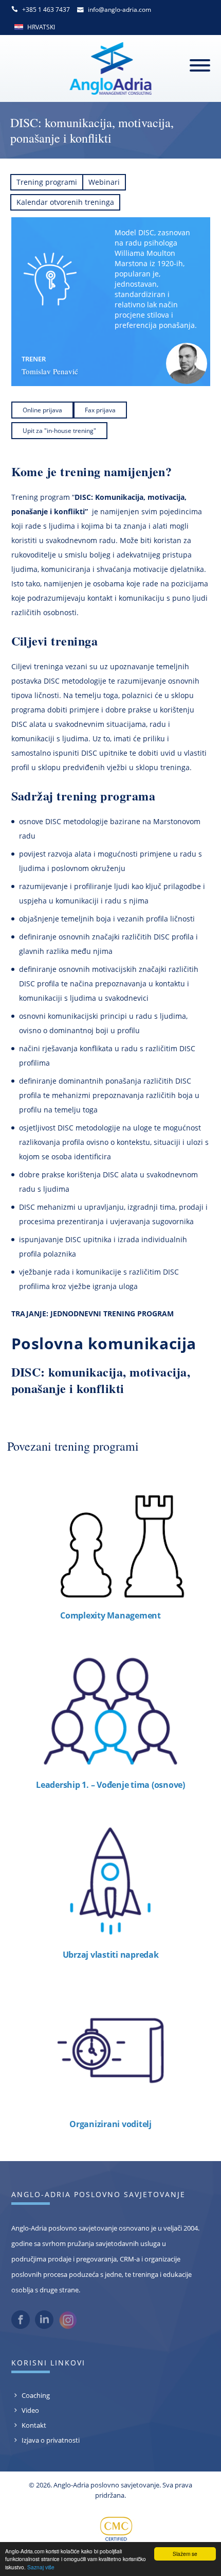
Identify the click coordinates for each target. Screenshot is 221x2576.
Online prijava (42, 410)
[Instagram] (68, 2327)
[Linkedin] (44, 2326)
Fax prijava (100, 410)
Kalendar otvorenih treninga (65, 202)
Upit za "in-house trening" (59, 431)
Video (30, 2410)
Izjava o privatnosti (51, 2440)
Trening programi (47, 182)
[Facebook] (21, 2326)
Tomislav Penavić (50, 371)
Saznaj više (41, 2567)
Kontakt (34, 2425)
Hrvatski (41, 27)
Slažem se (185, 2554)
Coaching (36, 2395)
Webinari (104, 182)
